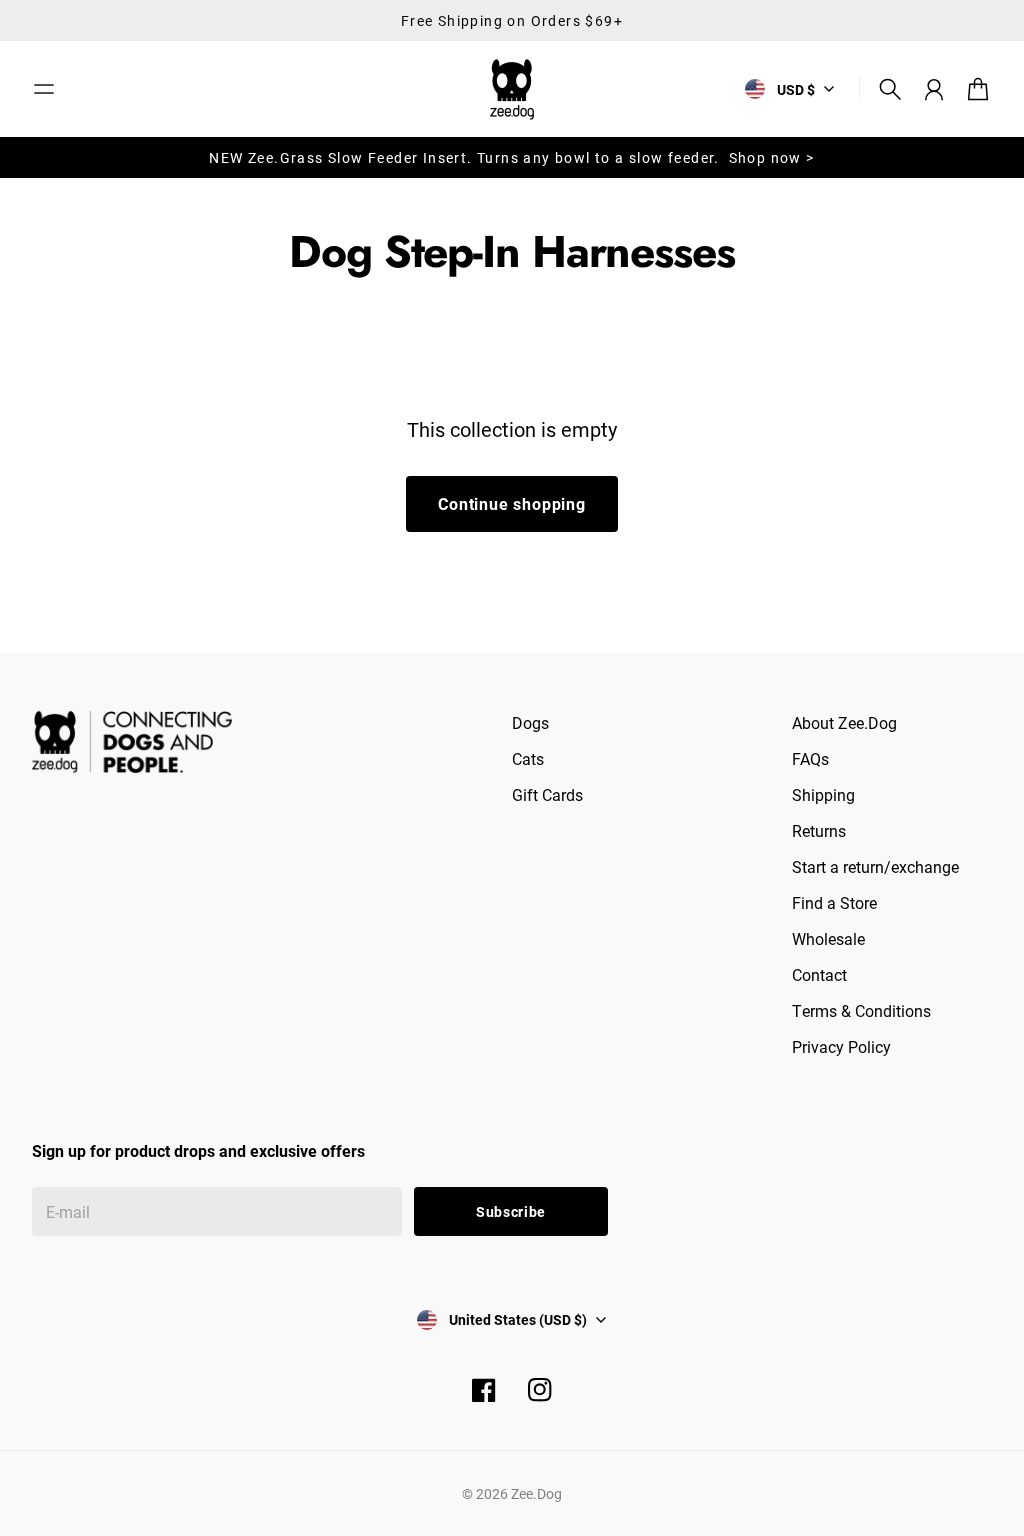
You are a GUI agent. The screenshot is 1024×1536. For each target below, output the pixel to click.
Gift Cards (547, 794)
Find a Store (834, 902)
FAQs (810, 758)
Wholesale (828, 938)
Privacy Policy (841, 1046)
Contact (819, 974)
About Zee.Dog (844, 722)
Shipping (823, 794)
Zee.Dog (536, 1493)
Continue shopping (512, 503)
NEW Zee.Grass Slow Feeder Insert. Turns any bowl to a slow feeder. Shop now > (511, 157)
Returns (819, 830)
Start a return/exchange (875, 866)
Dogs (530, 722)
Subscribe (511, 1211)
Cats (528, 758)
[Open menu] (44, 89)
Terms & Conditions (861, 1010)
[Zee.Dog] (512, 89)
